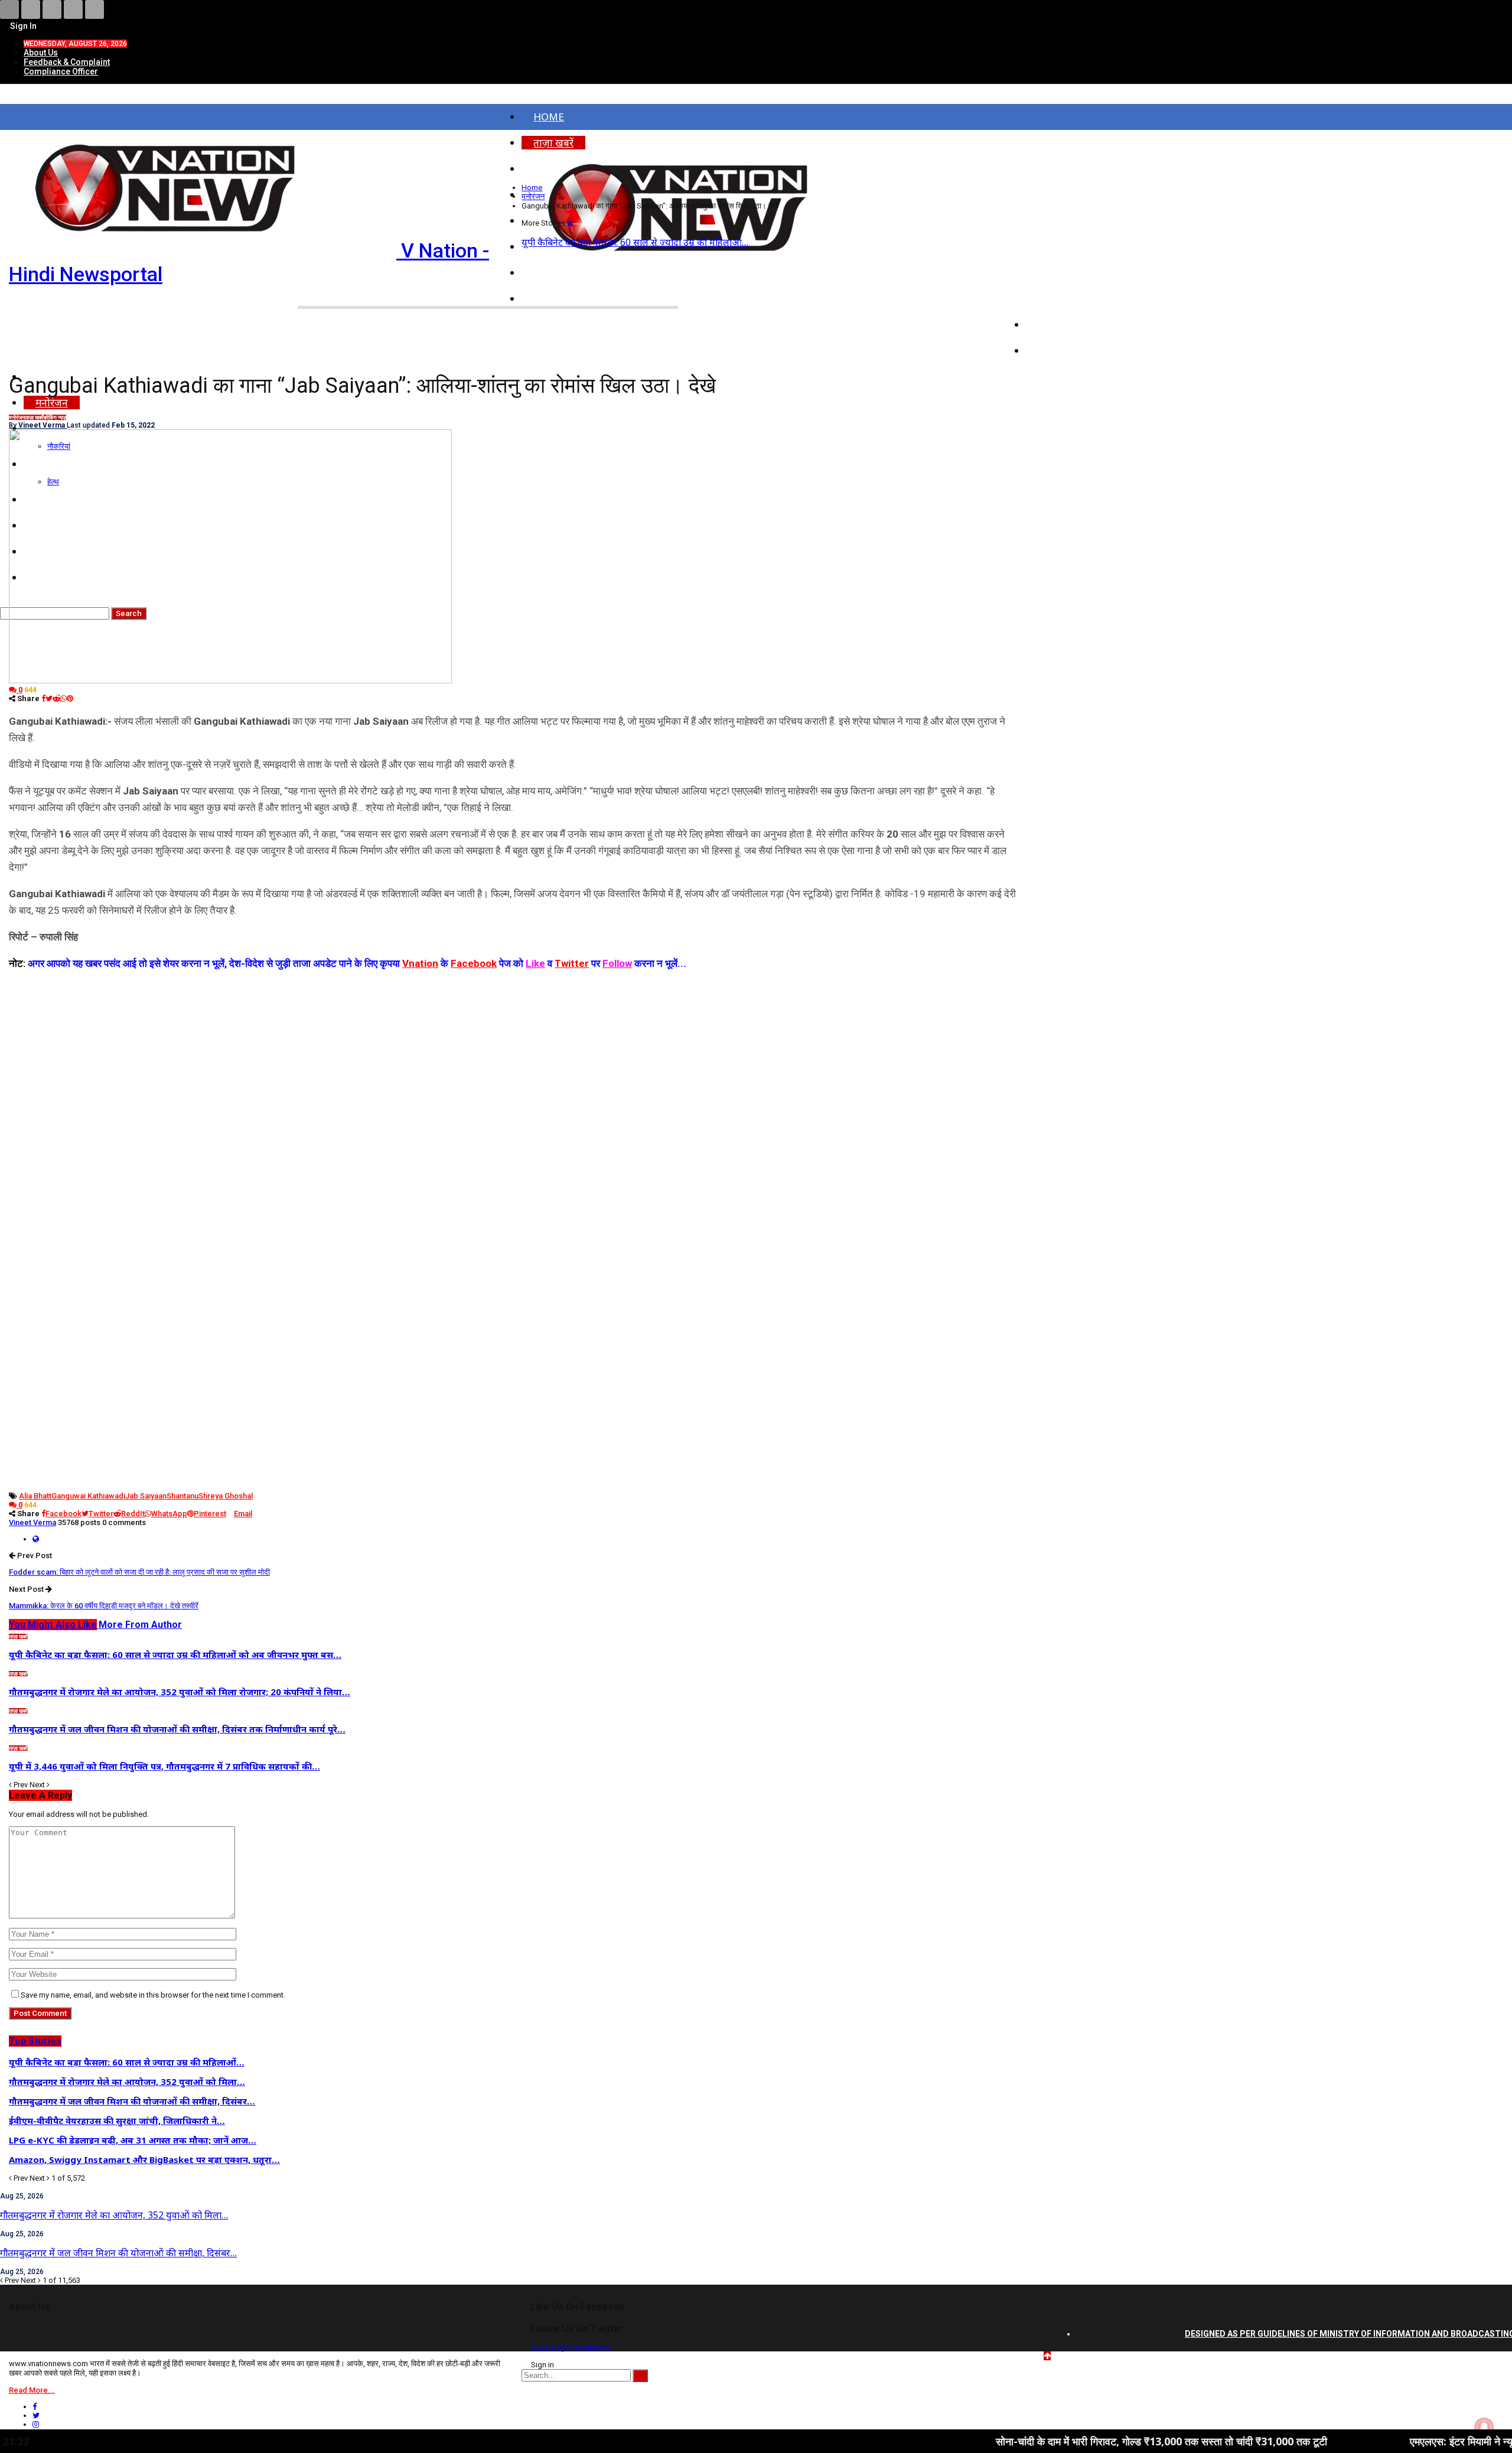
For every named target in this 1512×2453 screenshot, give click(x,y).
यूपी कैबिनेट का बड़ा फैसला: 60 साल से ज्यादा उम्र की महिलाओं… (635, 242)
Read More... (32, 2390)
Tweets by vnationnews (570, 2348)
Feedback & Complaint (67, 62)
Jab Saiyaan (146, 1496)
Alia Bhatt (35, 1496)
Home (549, 117)
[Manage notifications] (1484, 2427)
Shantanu (183, 1496)
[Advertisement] (513, 1054)
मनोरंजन (17, 418)
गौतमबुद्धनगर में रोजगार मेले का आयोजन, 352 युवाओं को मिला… (114, 2215)
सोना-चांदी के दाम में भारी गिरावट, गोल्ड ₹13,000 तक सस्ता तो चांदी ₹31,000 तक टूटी (1041, 2441)
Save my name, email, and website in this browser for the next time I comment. (153, 1995)
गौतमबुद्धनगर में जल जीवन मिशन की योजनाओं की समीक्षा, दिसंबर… (118, 2253)
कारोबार (1053, 351)
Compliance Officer (61, 71)
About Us (41, 53)
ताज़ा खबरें (34, 418)
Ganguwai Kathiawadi (88, 1496)
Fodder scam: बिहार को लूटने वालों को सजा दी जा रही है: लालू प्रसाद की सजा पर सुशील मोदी (139, 1572)
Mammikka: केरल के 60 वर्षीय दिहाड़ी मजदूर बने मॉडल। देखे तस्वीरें (104, 1606)
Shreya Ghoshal (226, 1496)
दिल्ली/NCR (1061, 299)
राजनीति (1054, 325)
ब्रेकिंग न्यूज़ (55, 418)
